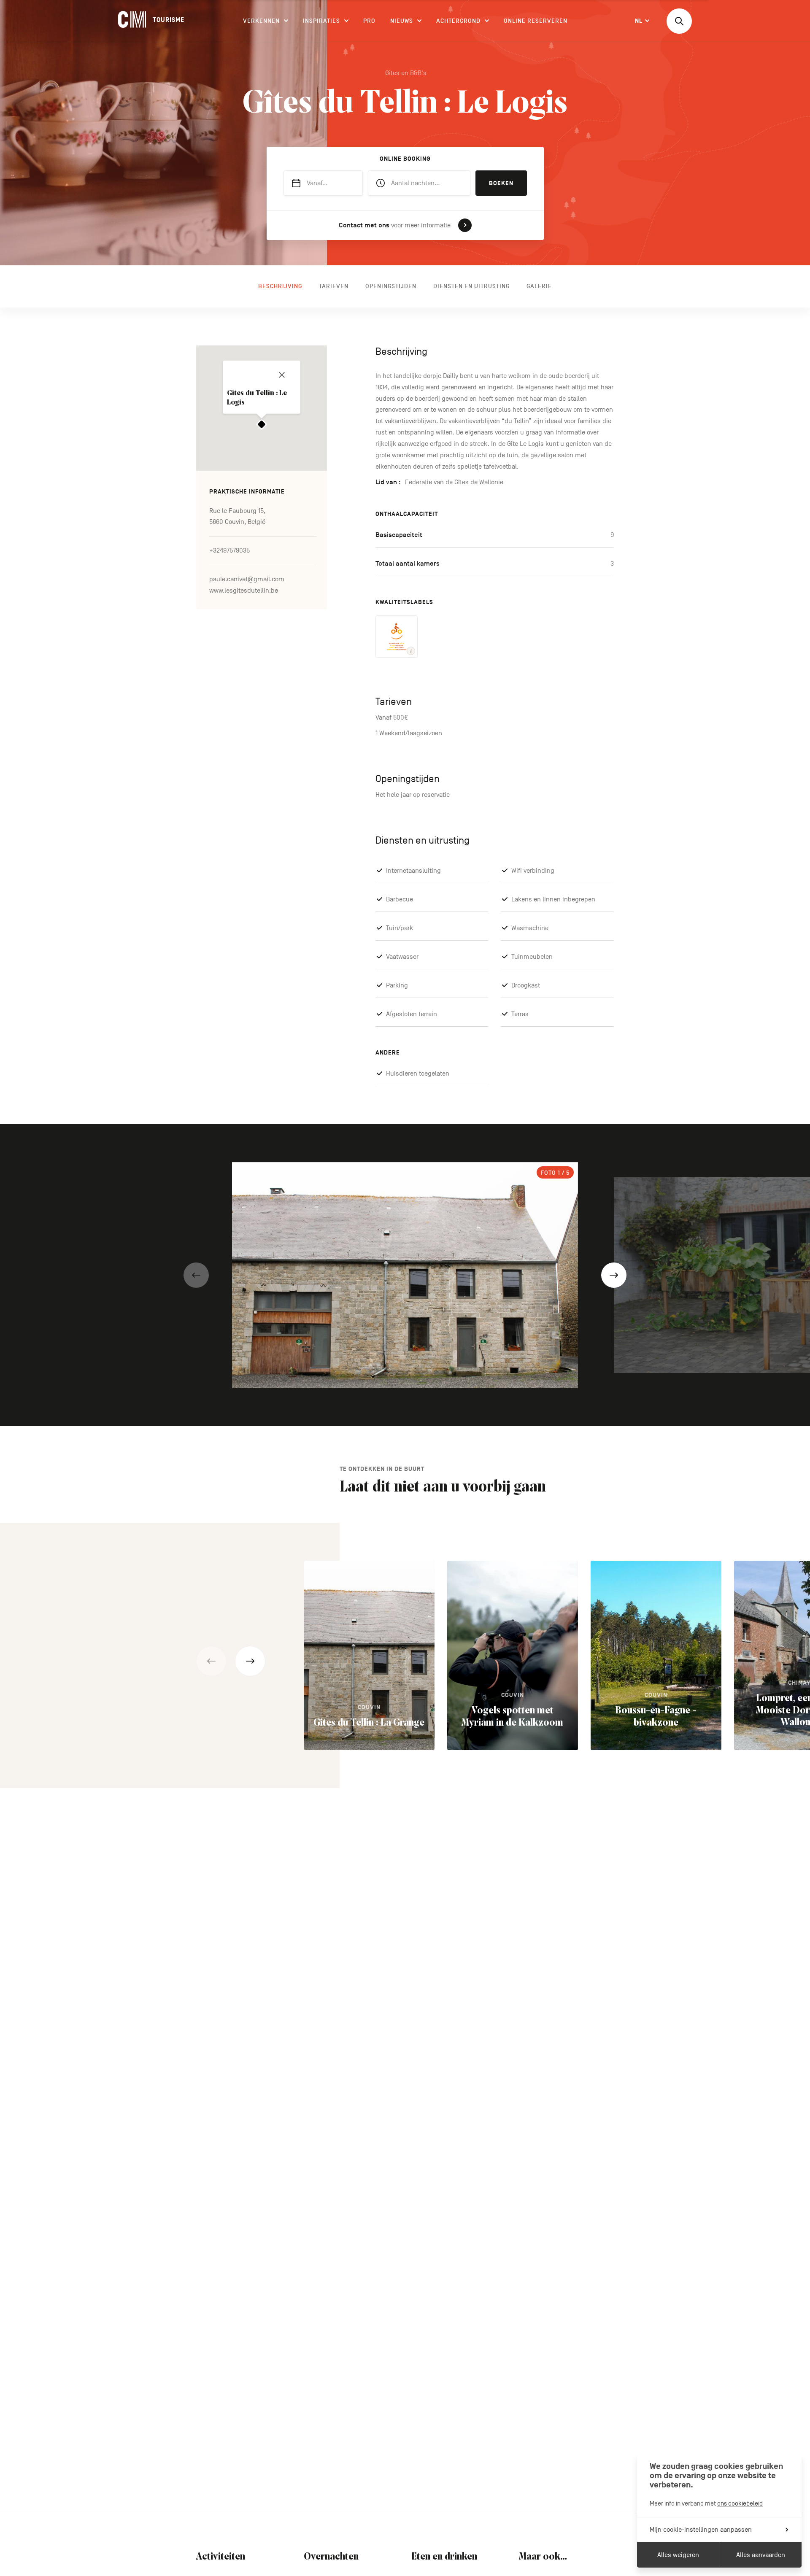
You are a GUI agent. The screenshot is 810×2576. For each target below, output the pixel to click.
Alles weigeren (678, 2555)
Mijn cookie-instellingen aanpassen (701, 2530)
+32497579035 (229, 551)
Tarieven (334, 286)
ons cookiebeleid (740, 2503)
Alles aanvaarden (761, 2555)
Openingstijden (391, 286)
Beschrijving (280, 286)
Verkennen (261, 21)
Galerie (539, 286)
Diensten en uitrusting (471, 286)
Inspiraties (321, 21)
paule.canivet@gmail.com (247, 580)
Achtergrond (458, 21)
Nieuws (402, 21)
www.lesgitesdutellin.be (244, 591)
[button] (196, 1275)
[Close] (282, 375)
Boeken (501, 183)
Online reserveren (536, 21)
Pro (369, 21)
